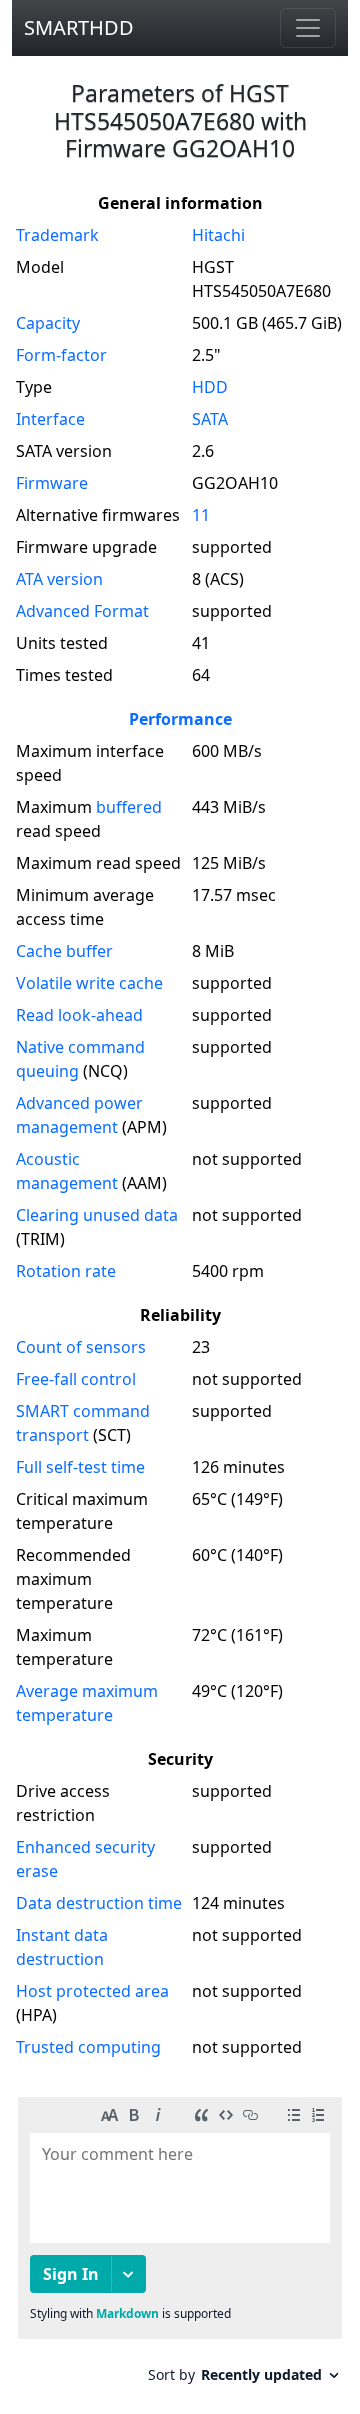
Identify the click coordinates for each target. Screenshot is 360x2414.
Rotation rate (66, 1271)
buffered (129, 807)
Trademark (57, 235)
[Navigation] (308, 28)
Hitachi (218, 235)
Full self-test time (80, 1467)
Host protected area (92, 1991)
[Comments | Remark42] (180, 2247)
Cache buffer (64, 951)
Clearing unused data (97, 1215)
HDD (210, 387)
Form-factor (61, 355)
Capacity (48, 323)
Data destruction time (99, 1903)
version (59, 579)
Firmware (52, 483)
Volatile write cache (89, 983)
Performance (180, 719)
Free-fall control (76, 1379)
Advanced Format (82, 611)
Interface (50, 419)
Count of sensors (81, 1347)
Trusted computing (88, 2047)
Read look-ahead (79, 1015)
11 (201, 515)
